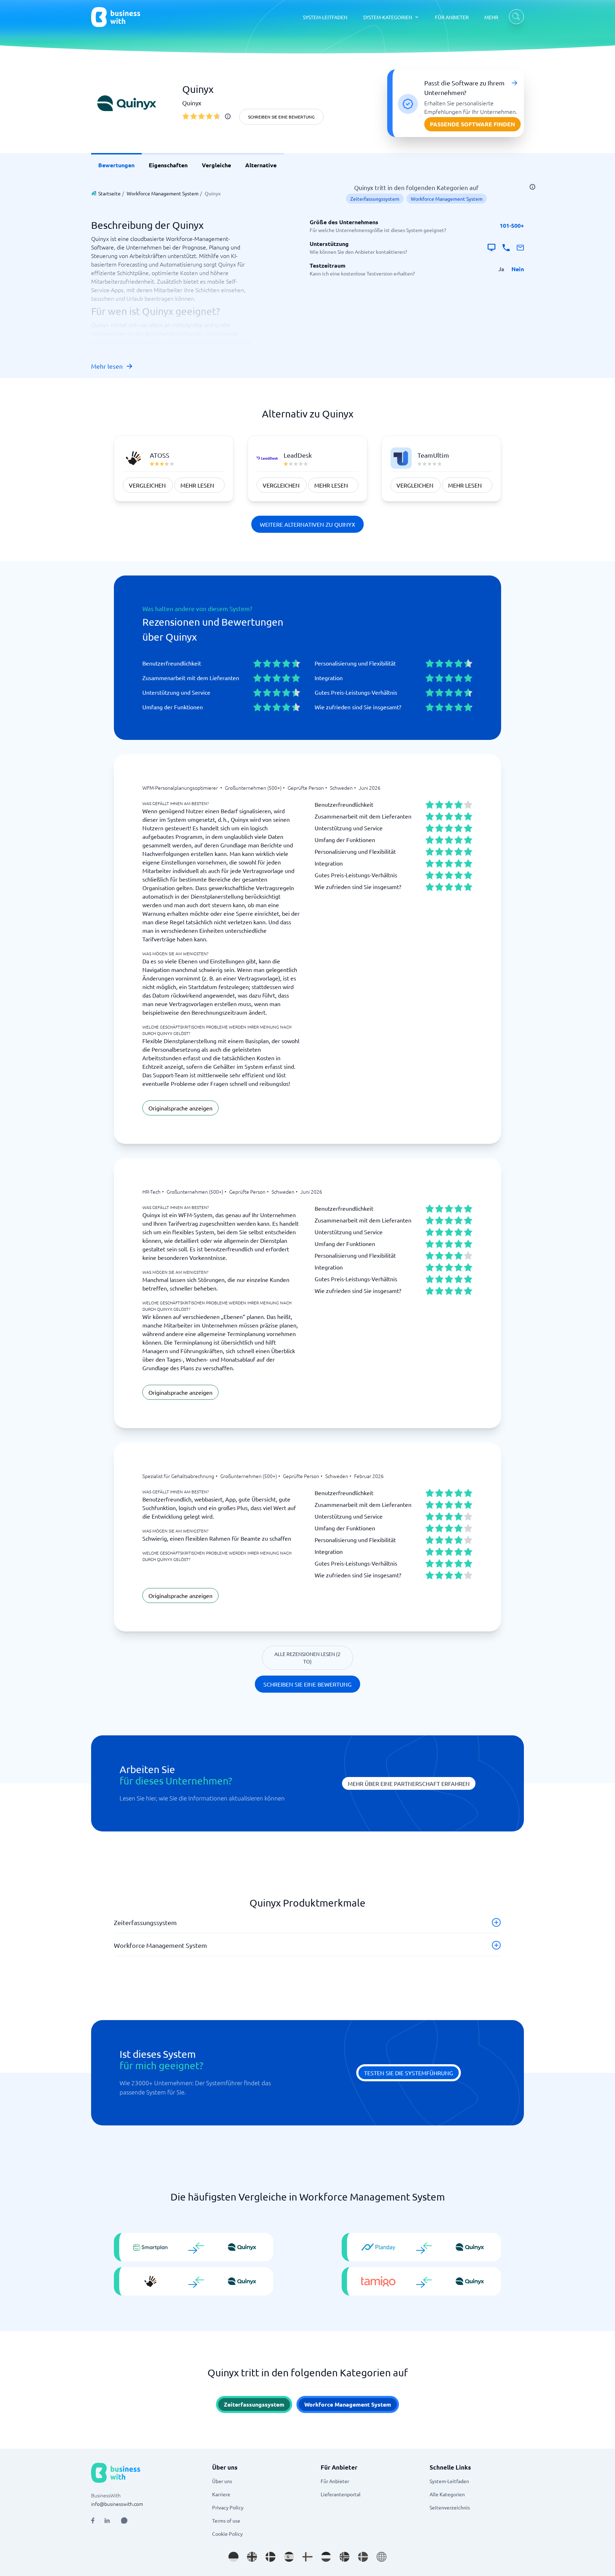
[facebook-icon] (93, 2520)
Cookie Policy (227, 2534)
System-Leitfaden (449, 2481)
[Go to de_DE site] (233, 2557)
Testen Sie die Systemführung (409, 2073)
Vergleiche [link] (216, 165)
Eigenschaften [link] (168, 165)
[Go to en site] (382, 2557)
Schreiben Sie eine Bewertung (281, 117)
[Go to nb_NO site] (345, 2557)
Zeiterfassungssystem (375, 199)
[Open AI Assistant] (124, 2520)
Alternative (261, 165)
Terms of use (226, 2520)
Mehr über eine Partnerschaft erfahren (409, 1783)
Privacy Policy (228, 2507)
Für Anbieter (335, 2481)
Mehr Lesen (197, 485)
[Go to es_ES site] (289, 2557)
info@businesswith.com (117, 2504)
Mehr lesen (107, 366)
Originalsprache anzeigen (180, 1108)
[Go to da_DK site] (270, 2557)
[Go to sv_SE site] (363, 2557)
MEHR (491, 17)
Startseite (109, 193)
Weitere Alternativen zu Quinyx (307, 524)
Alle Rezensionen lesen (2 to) (307, 1658)
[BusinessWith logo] (116, 17)
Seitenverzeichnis (450, 2507)
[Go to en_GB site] (252, 2557)
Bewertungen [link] (116, 165)
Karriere (221, 2494)
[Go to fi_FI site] (307, 2557)
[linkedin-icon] (107, 2520)
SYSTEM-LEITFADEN (325, 17)
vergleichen (147, 485)
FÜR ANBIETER (452, 17)
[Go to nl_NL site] (326, 2557)
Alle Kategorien (447, 2494)
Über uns (222, 2481)
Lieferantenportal (341, 2494)
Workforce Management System (163, 193)
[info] (228, 116)
